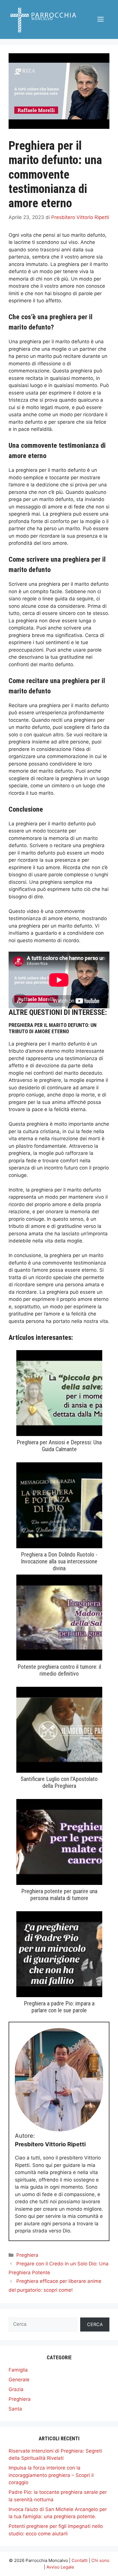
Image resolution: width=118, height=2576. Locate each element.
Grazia (16, 2389)
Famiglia (18, 2370)
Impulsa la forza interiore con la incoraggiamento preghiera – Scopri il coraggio (51, 2475)
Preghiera (27, 2255)
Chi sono (100, 2560)
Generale (19, 2380)
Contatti (80, 2560)
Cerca (95, 2324)
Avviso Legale (60, 2567)
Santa (15, 2409)
